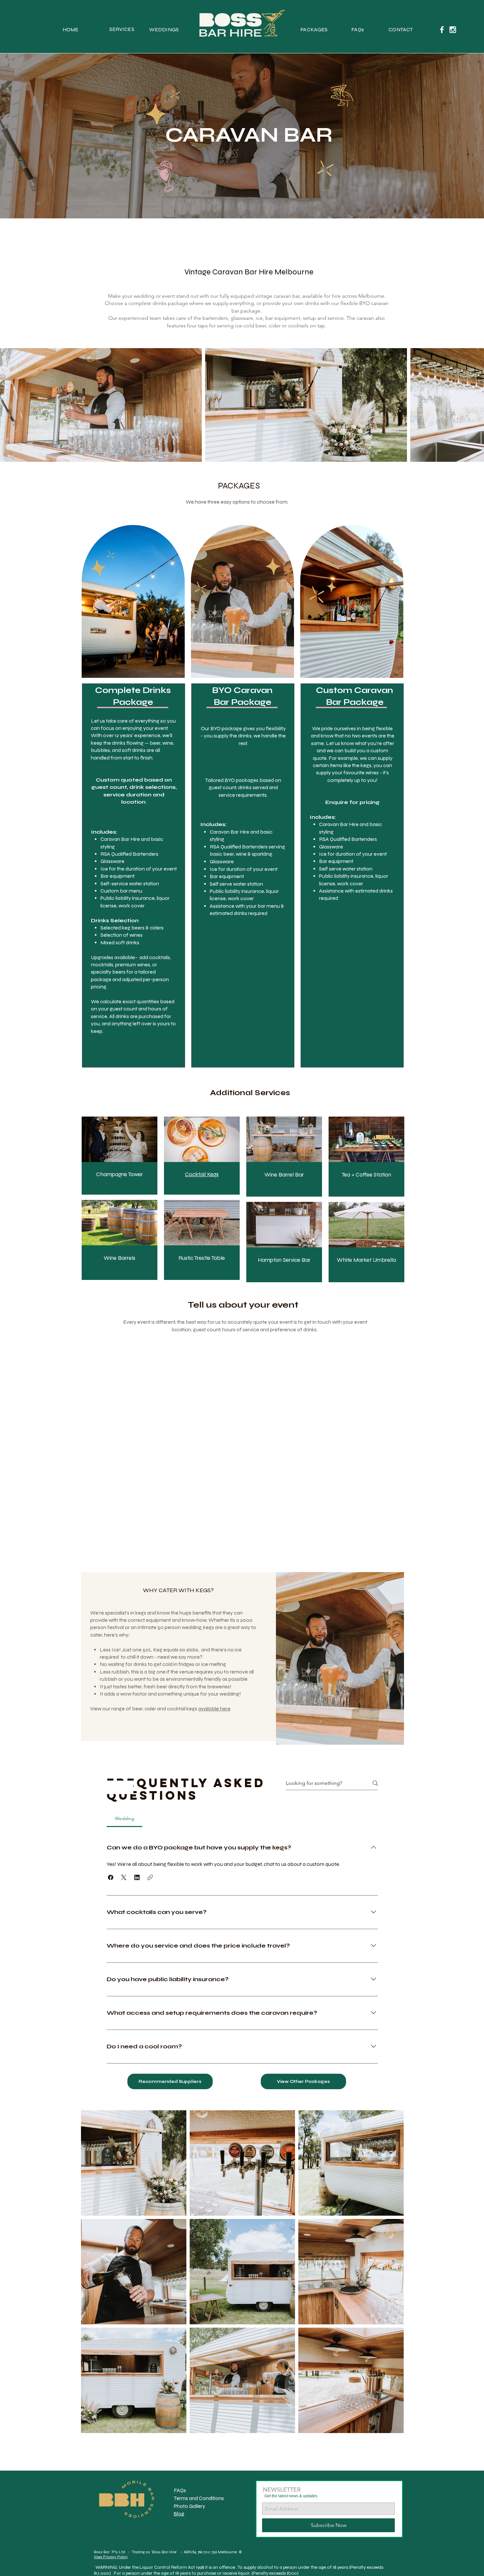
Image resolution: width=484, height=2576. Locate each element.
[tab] (124, 1818)
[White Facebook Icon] (442, 30)
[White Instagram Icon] (453, 30)
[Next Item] (473, 405)
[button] (111, 1877)
